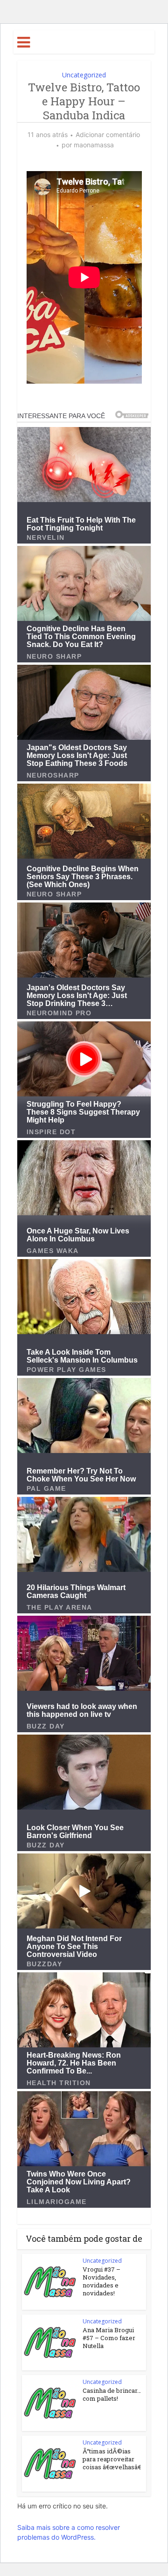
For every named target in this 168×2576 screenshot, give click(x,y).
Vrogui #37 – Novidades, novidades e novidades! (101, 2281)
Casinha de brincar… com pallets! (112, 2394)
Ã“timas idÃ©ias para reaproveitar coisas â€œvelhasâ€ (112, 2459)
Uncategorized (84, 75)
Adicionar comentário (108, 134)
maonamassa (94, 145)
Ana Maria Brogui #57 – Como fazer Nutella (109, 2338)
